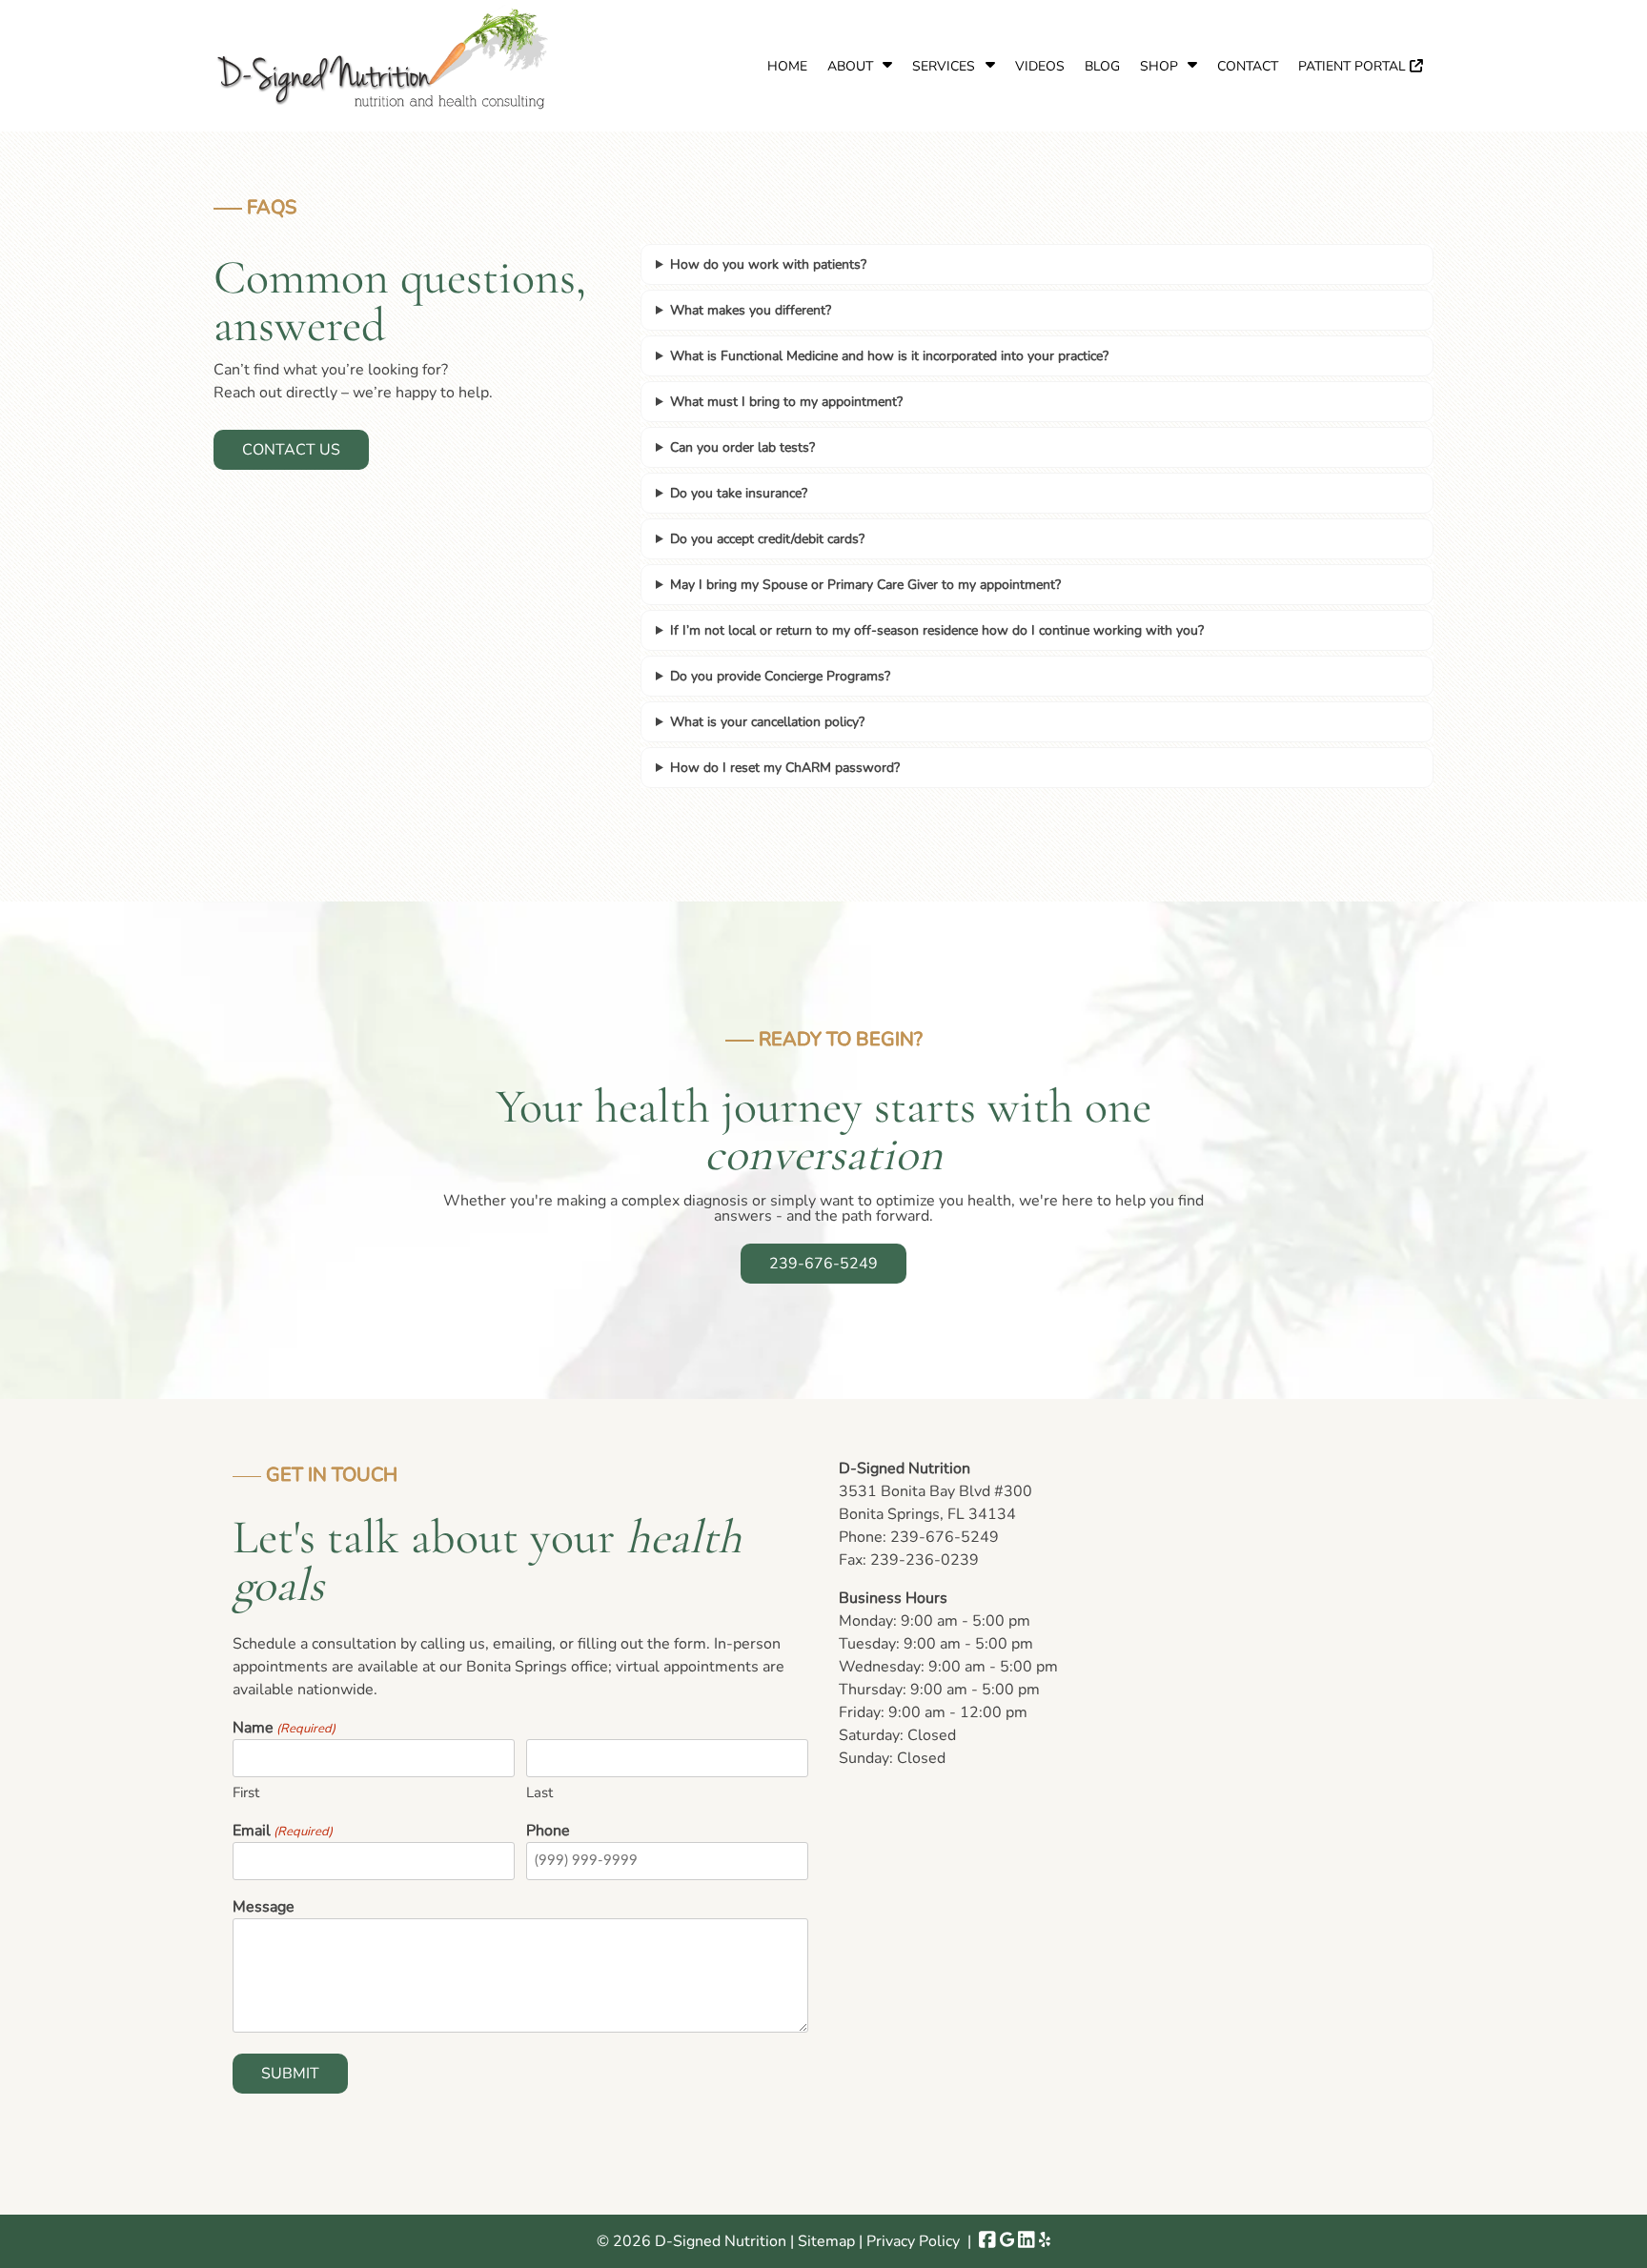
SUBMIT (290, 2074)
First (246, 1792)
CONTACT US (291, 450)
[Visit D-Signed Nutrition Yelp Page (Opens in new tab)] (1045, 2241)
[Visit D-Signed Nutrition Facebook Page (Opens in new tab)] (987, 2241)
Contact (1248, 66)
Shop (1159, 66)
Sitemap (826, 2241)
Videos (1040, 66)
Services (944, 66)
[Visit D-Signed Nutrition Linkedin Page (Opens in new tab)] (1027, 2241)
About (850, 66)
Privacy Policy (913, 2241)
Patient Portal (1354, 66)
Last (539, 1792)
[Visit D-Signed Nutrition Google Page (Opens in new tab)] (1007, 2241)
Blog (1102, 66)
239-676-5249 (823, 1264)
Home (787, 66)
